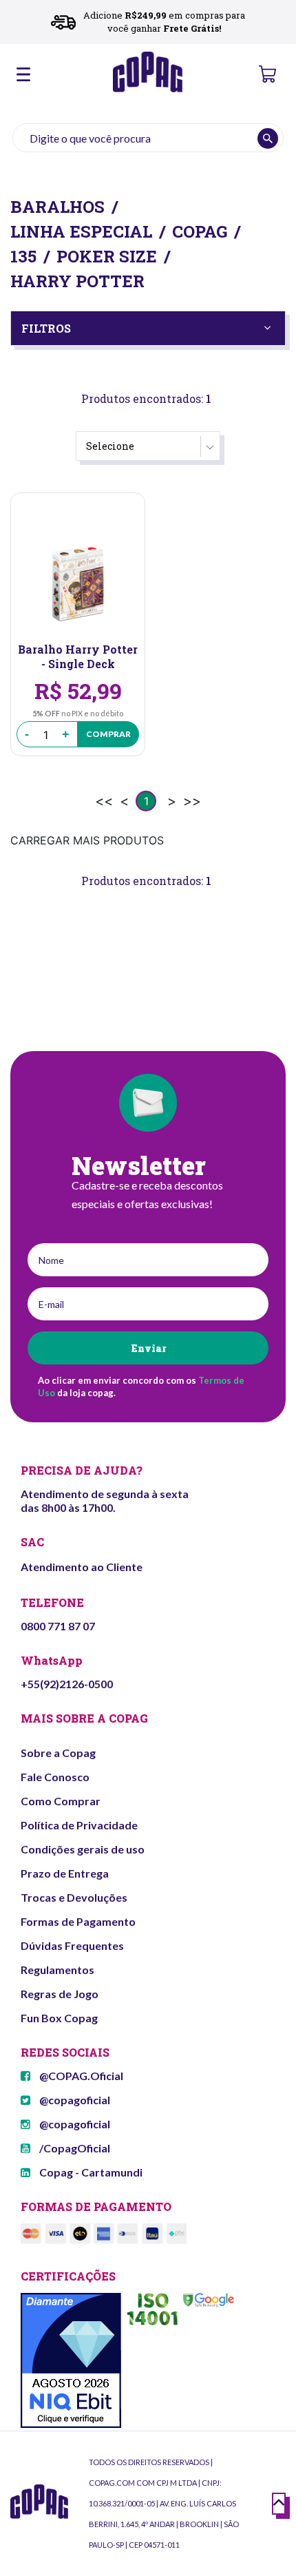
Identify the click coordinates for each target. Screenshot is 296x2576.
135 (23, 256)
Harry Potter (77, 281)
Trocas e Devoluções (74, 1897)
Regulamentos (57, 1970)
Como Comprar (61, 1801)
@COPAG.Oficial (80, 2076)
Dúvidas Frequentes (72, 1945)
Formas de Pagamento (78, 1921)
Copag (200, 231)
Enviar (148, 1348)
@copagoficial (74, 2100)
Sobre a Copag (58, 1753)
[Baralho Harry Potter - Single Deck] (78, 583)
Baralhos (57, 207)
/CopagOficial (74, 2148)
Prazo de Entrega (65, 1873)
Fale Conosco (55, 1777)
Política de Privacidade (79, 1825)
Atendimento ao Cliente (82, 1567)
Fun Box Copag (59, 2018)
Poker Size (107, 256)
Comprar (108, 734)
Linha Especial (81, 231)
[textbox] (148, 138)
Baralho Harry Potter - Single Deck (78, 656)
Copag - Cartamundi (90, 2172)
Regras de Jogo (60, 1994)
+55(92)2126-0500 (67, 1684)
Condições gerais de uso (83, 1849)
